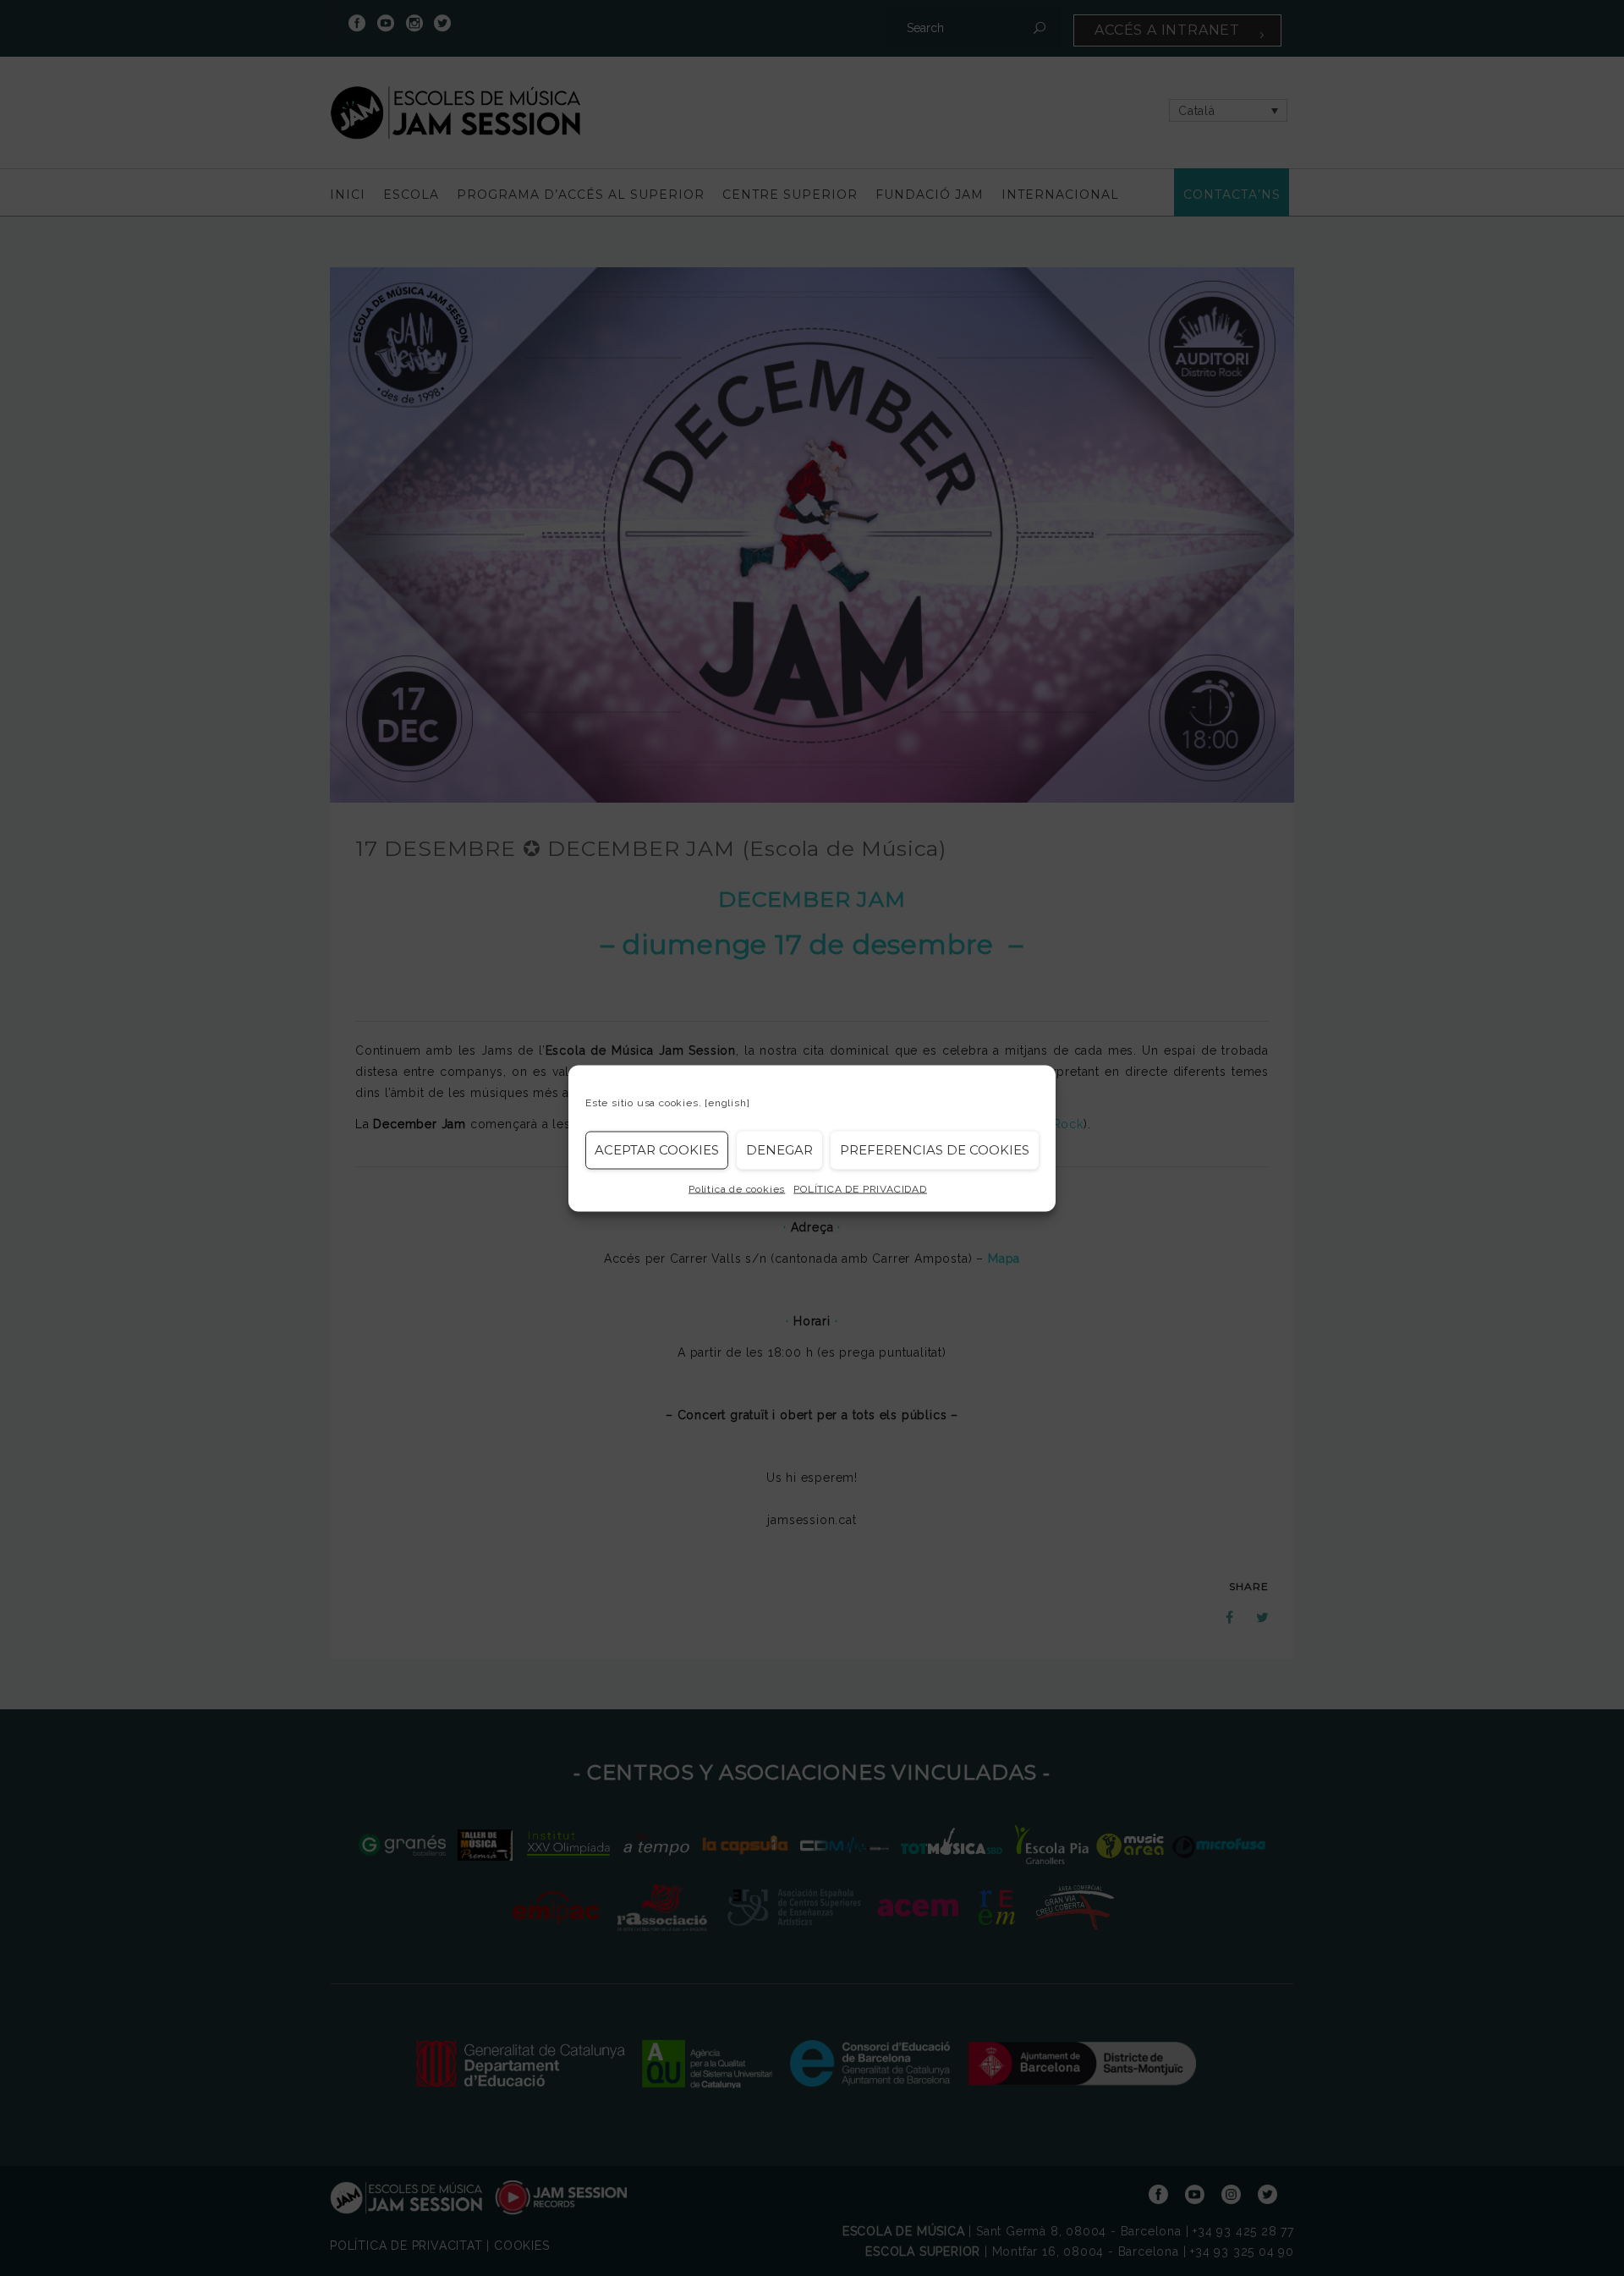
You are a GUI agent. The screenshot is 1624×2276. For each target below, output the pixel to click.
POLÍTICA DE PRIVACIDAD (860, 1188)
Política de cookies (737, 1188)
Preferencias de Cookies (935, 1150)
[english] (727, 1102)
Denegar (779, 1150)
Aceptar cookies (657, 1150)
